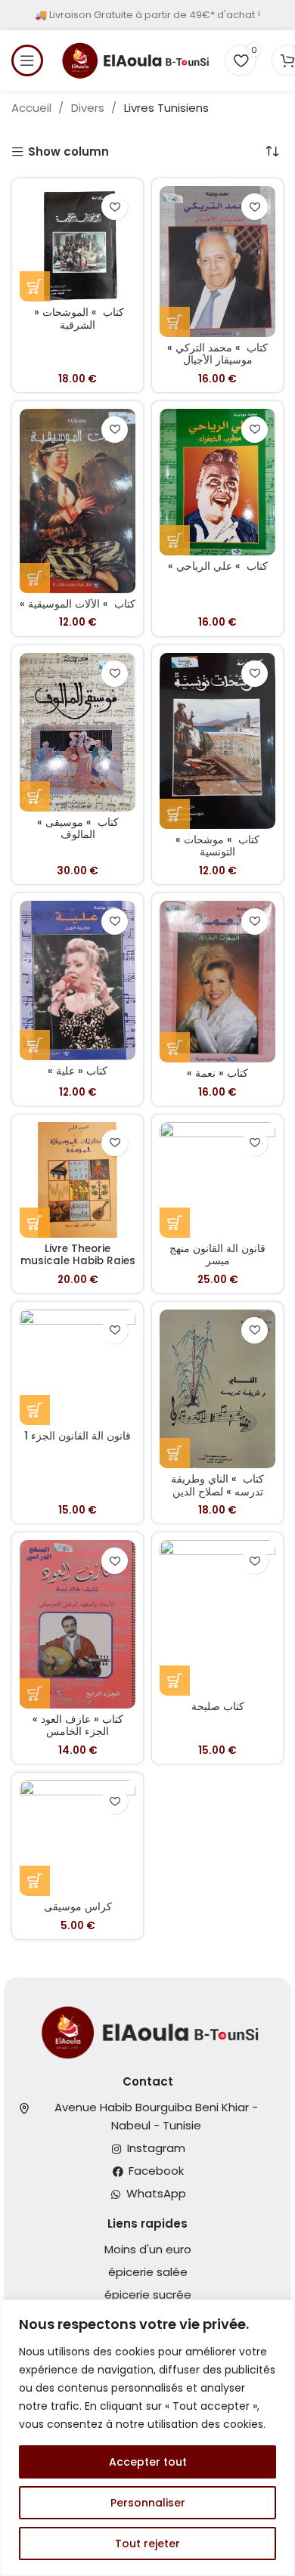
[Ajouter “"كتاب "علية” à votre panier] (35, 1045)
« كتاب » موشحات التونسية (217, 846)
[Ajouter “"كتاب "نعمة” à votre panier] (175, 1047)
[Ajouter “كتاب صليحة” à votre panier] (175, 1681)
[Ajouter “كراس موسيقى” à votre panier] (35, 1881)
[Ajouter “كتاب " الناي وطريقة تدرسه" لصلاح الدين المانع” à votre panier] (175, 1453)
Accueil (33, 108)
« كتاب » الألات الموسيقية (78, 604)
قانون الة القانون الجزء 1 (78, 1436)
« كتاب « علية (78, 1071)
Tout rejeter (147, 2544)
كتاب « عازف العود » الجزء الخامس (78, 1726)
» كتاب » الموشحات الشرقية (78, 319)
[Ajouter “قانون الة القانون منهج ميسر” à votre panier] (175, 1223)
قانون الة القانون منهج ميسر (217, 1255)
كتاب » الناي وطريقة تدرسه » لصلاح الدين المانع (217, 1491)
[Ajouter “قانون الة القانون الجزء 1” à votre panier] (35, 1410)
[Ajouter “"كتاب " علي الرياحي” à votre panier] (175, 540)
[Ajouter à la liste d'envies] (115, 207)
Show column (68, 152)
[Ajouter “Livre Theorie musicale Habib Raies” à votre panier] (35, 1223)
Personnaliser (148, 2503)
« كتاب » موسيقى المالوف (78, 829)
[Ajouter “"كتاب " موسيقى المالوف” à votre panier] (35, 796)
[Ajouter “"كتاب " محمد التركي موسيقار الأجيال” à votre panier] (175, 322)
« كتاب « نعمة (217, 1073)
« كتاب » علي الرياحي (218, 566)
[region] (147, 2438)
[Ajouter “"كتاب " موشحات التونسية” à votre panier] (175, 814)
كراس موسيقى (78, 1907)
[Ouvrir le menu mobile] (27, 60)
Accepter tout (148, 2462)
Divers (89, 108)
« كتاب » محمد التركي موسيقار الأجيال (217, 354)
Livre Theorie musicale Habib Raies (78, 1255)
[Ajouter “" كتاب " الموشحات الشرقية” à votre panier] (35, 286)
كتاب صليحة (218, 1707)
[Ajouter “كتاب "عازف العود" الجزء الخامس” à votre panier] (35, 1693)
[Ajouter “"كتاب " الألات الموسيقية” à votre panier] (35, 578)
